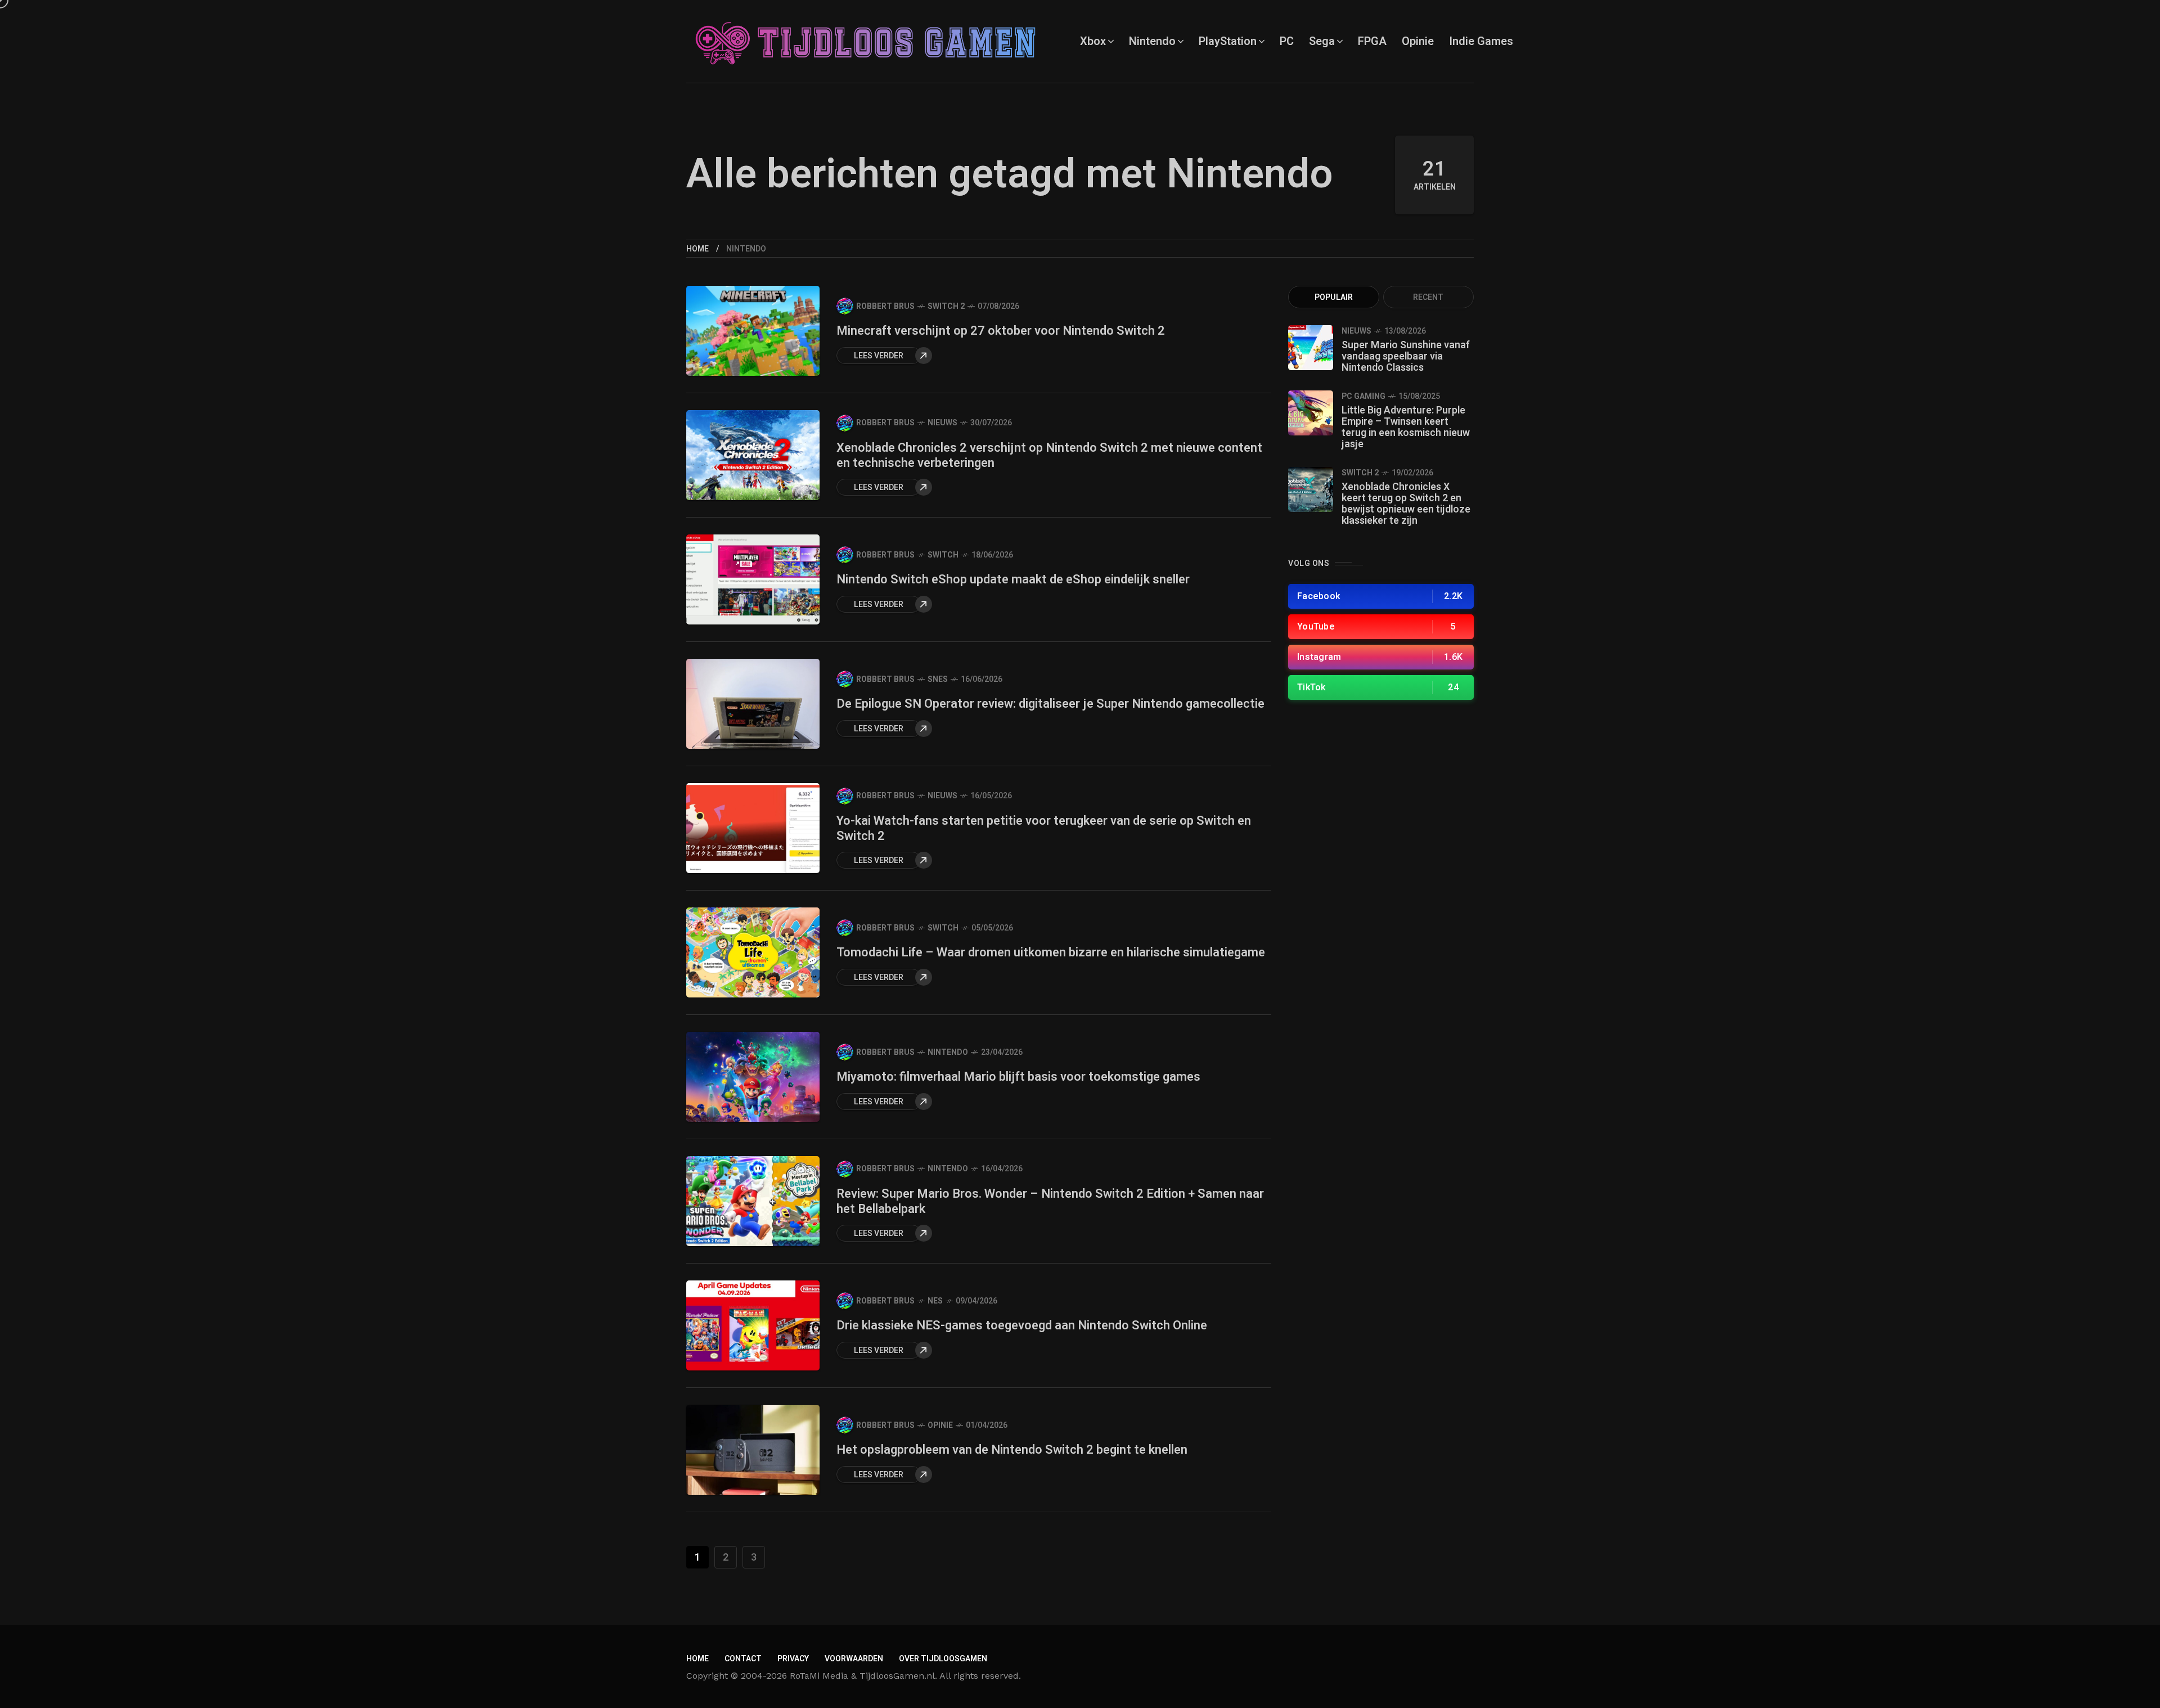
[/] (1381, 596)
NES (935, 1301)
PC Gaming (1363, 396)
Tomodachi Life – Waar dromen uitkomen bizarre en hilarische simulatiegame (1051, 952)
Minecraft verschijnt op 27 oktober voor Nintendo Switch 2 (1001, 331)
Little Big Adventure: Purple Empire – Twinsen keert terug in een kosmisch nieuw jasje (1406, 427)
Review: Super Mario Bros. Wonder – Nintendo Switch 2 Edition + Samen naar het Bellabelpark (1050, 1201)
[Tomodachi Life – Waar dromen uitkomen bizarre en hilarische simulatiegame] (753, 952)
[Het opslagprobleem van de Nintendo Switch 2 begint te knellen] (753, 1450)
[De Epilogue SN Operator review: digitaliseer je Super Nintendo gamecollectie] (753, 725)
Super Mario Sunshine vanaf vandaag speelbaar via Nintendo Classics (1406, 356)
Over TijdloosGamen (943, 1659)
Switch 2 (946, 306)
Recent (1428, 297)
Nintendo (948, 1052)
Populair (1334, 297)
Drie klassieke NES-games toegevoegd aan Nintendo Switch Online (1022, 1325)
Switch (943, 555)
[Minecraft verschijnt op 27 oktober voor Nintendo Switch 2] (753, 331)
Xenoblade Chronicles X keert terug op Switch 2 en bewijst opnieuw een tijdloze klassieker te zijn (1406, 504)
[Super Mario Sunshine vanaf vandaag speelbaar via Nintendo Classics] (1311, 348)
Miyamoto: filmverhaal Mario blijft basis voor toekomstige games (1018, 1077)
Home (697, 249)
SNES (938, 679)
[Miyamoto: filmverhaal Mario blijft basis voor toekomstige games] (753, 1077)
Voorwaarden (854, 1659)
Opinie (940, 1425)
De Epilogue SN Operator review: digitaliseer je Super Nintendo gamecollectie (1050, 704)
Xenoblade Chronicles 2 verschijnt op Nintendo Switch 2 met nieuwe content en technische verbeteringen (1049, 455)
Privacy (793, 1659)
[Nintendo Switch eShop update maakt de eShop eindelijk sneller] (753, 579)
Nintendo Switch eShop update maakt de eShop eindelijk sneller (1013, 579)
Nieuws (942, 423)
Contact (743, 1659)
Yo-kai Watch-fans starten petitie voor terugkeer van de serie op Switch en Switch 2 (1044, 828)
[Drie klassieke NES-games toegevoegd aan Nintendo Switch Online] (753, 1325)
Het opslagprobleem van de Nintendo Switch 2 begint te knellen (1012, 1450)
